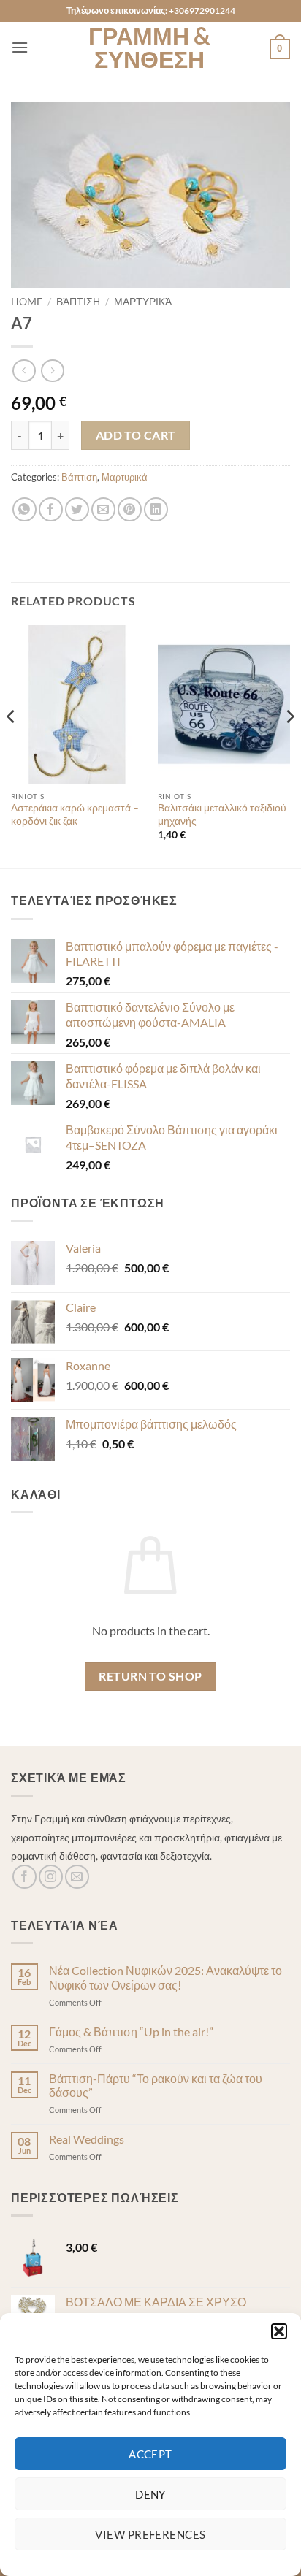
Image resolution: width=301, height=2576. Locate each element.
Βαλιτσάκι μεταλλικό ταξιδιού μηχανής (222, 814)
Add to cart (136, 435)
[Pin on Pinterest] (130, 509)
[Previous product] (52, 371)
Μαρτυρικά (143, 302)
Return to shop (150, 1676)
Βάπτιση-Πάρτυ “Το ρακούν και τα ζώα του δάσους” (156, 2085)
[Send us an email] (77, 1877)
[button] (279, 2331)
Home (27, 302)
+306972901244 (202, 11)
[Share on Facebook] (51, 509)
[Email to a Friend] (103, 509)
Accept (150, 2454)
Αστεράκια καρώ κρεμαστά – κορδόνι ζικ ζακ (75, 814)
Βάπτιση (78, 302)
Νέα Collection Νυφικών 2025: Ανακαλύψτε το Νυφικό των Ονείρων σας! (165, 1977)
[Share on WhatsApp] (24, 509)
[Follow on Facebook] (24, 1877)
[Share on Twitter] (77, 509)
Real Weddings (87, 2139)
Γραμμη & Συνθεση (149, 47)
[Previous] (12, 746)
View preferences (150, 2534)
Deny (150, 2494)
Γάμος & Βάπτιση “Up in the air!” (131, 2032)
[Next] (289, 746)
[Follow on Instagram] (51, 1877)
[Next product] (24, 371)
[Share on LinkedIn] (156, 509)
